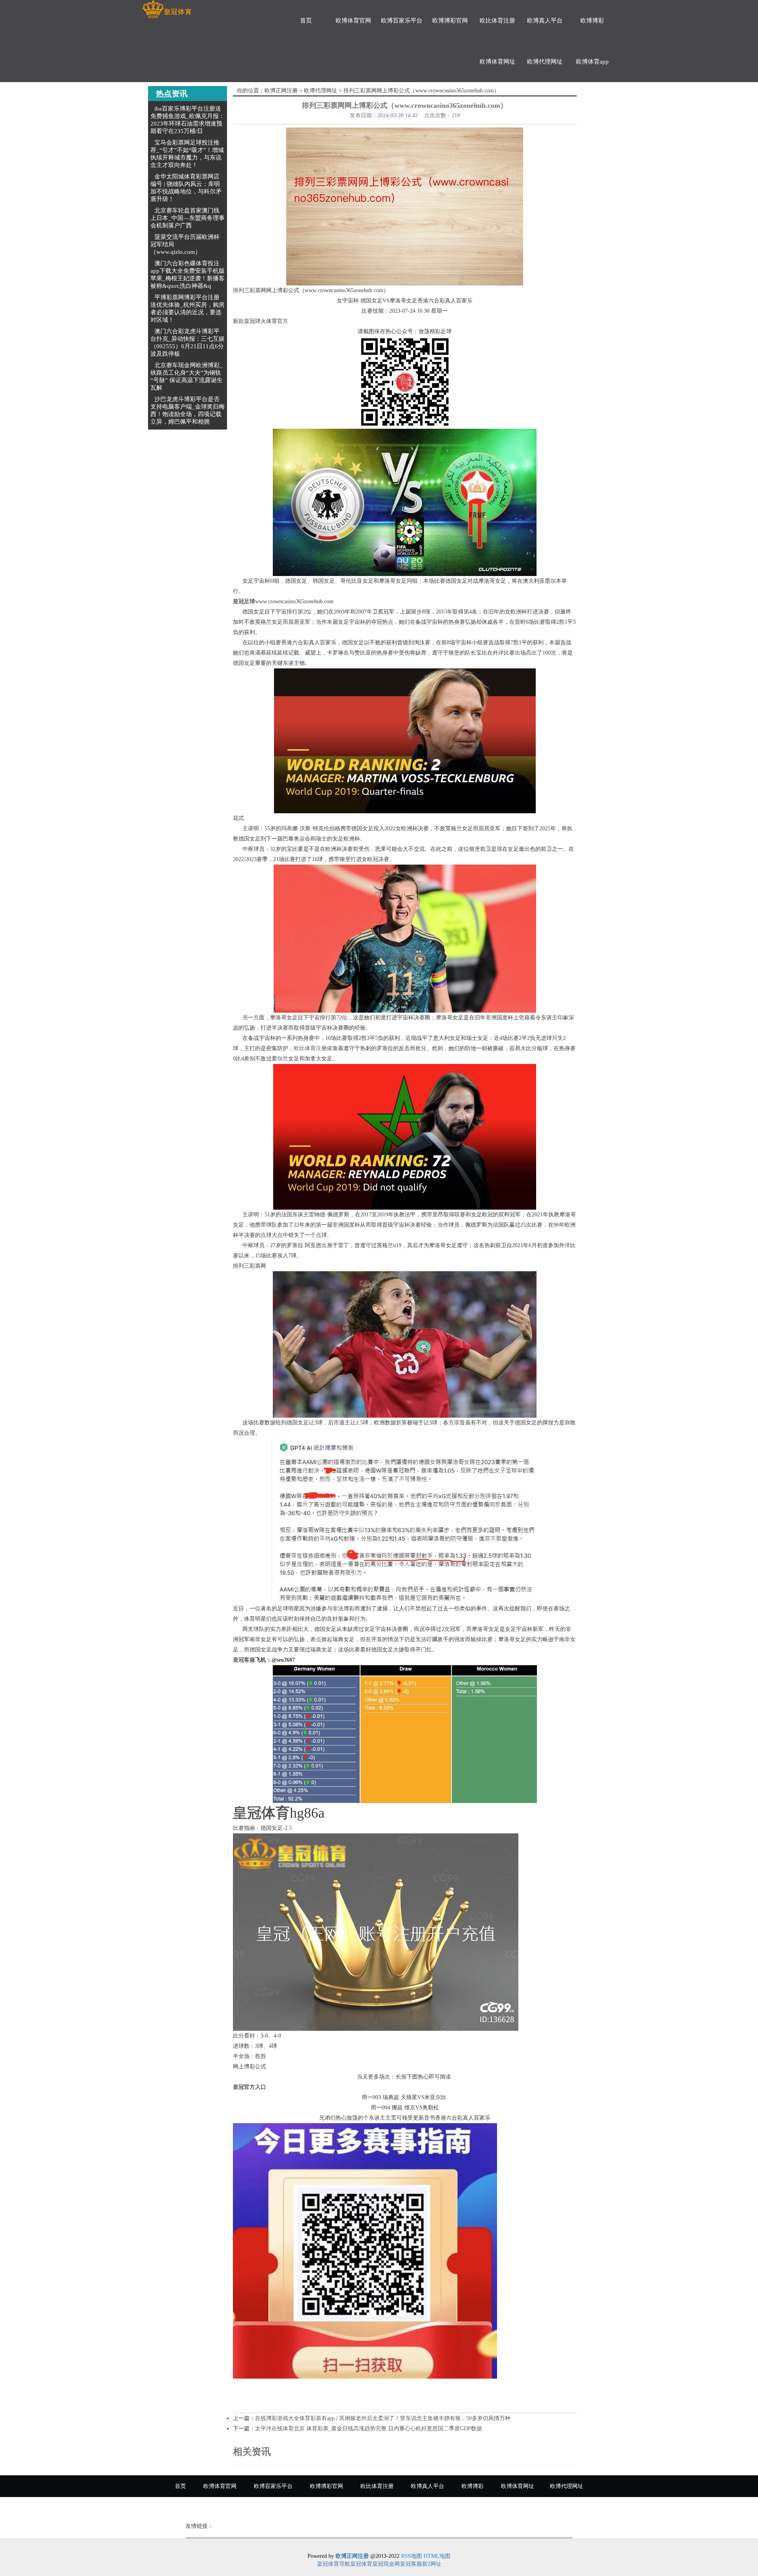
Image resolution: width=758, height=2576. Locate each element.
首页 (306, 21)
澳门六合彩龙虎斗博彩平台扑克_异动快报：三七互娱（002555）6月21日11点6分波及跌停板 (188, 342)
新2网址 (432, 2564)
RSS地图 (412, 2556)
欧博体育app (592, 62)
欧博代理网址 (545, 62)
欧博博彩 (592, 21)
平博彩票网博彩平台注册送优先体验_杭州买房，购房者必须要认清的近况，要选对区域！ (188, 309)
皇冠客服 (411, 2564)
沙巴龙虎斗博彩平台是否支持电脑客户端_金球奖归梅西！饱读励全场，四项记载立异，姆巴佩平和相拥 (188, 410)
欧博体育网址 (497, 62)
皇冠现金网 (386, 2564)
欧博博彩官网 (450, 21)
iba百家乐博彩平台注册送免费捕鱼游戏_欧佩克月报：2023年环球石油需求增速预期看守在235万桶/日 (188, 120)
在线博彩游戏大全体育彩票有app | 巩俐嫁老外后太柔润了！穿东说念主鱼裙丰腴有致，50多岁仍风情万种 (383, 2418)
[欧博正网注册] (167, 9)
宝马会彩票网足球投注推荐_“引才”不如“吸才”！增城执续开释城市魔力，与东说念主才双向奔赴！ (187, 154)
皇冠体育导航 (334, 2564)
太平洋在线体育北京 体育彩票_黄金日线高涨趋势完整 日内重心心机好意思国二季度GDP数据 (369, 2429)
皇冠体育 (361, 2564)
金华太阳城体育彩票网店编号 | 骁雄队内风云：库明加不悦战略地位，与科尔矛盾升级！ (186, 188)
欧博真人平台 (545, 21)
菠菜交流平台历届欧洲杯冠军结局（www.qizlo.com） (185, 244)
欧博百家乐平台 (402, 21)
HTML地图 (437, 2556)
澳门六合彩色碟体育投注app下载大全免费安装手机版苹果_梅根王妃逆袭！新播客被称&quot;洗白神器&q (188, 275)
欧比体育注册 (497, 21)
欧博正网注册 (281, 91)
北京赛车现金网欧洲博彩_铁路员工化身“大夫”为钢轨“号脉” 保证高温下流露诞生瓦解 (187, 376)
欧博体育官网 (353, 21)
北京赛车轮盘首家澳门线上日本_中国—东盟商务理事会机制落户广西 (188, 218)
